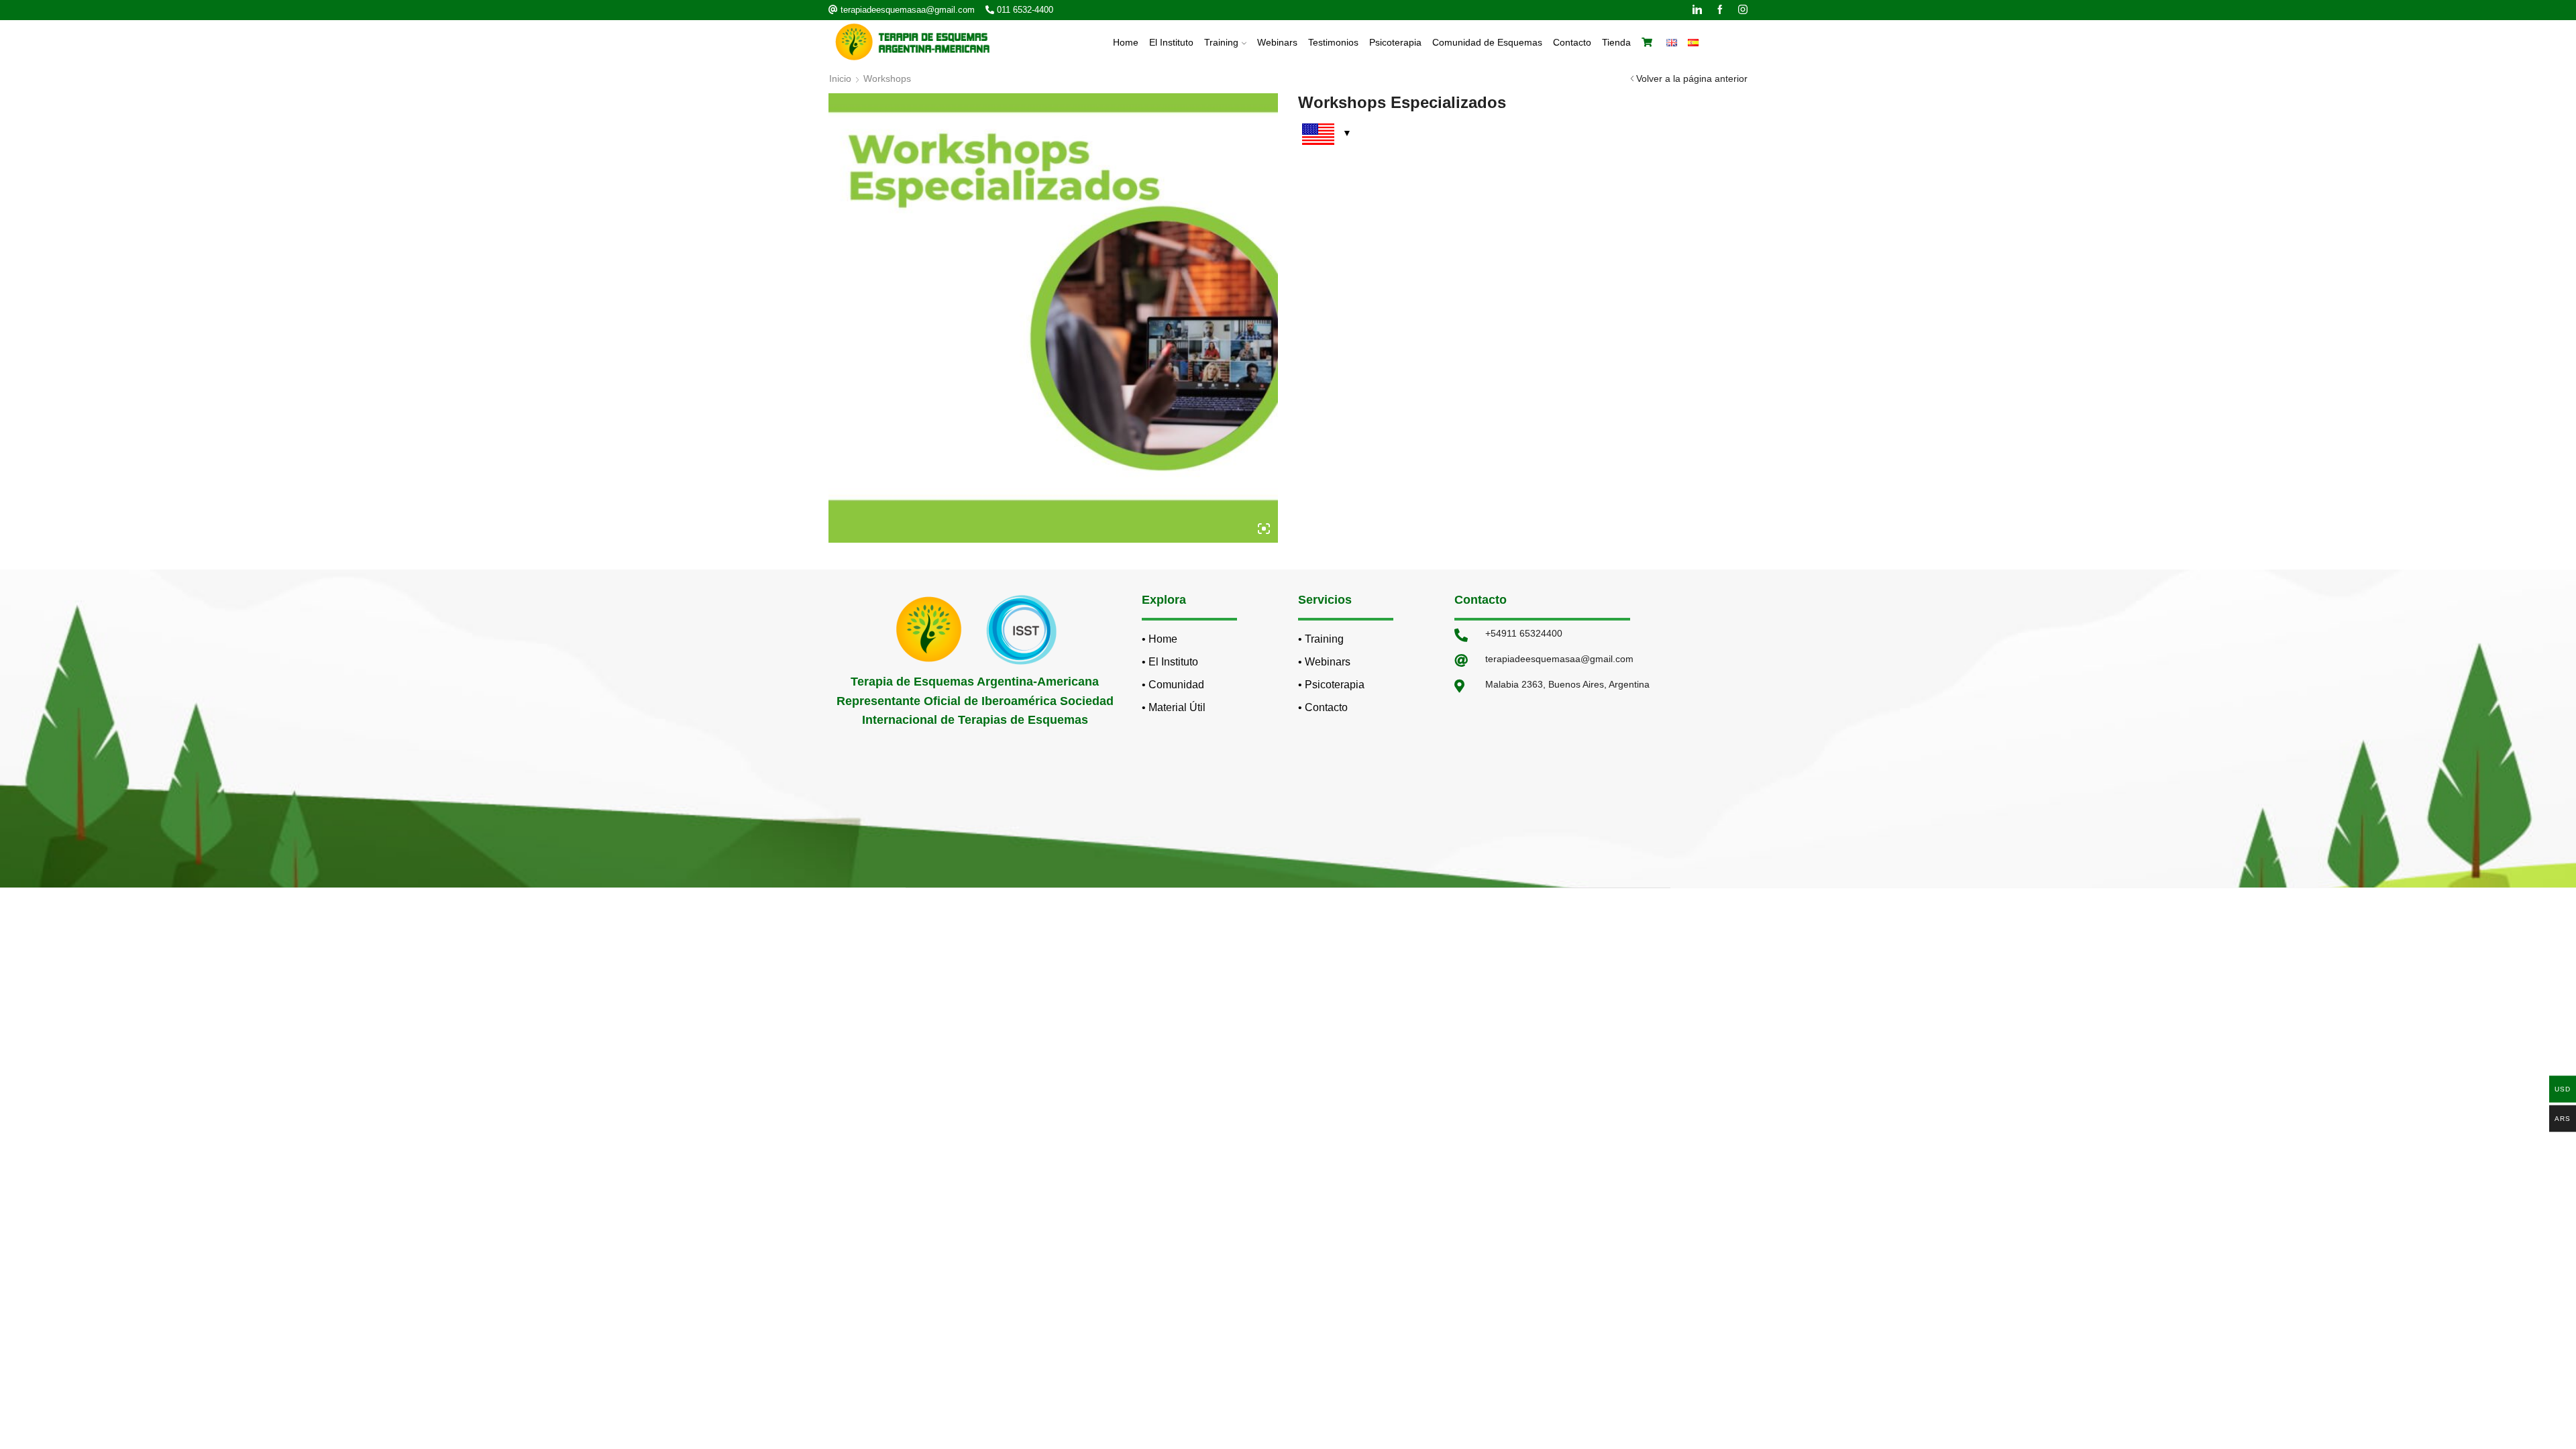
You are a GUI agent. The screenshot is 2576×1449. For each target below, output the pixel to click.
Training (1221, 42)
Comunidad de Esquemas (1487, 42)
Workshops (887, 78)
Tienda (1616, 42)
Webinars (1277, 42)
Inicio (840, 78)
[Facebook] (1720, 10)
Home (1126, 42)
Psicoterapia (1395, 42)
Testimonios (1333, 42)
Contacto (1572, 42)
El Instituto (1171, 42)
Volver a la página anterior (1692, 78)
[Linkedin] (1697, 10)
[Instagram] (1743, 10)
